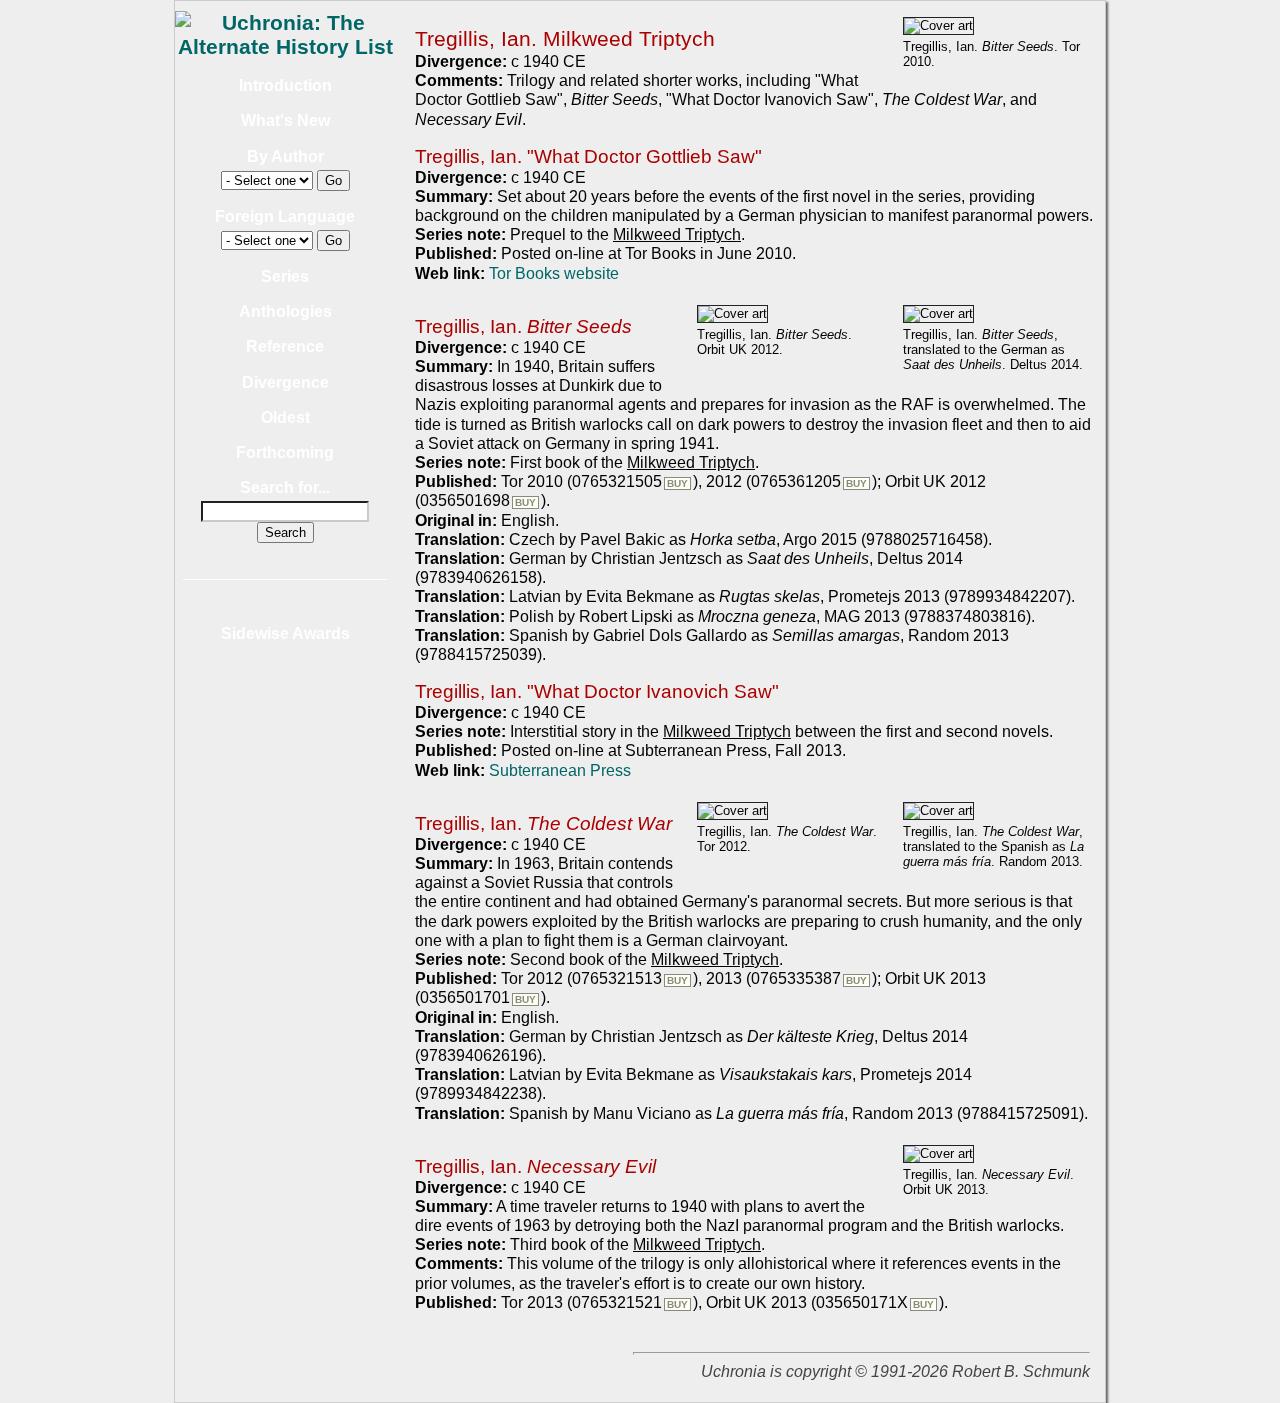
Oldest (285, 417)
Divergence (285, 382)
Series (285, 276)
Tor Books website (554, 273)
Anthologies (285, 311)
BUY (677, 483)
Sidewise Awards (285, 633)
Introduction (285, 85)
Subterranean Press (560, 770)
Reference (285, 346)
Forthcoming (285, 452)
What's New (285, 120)
